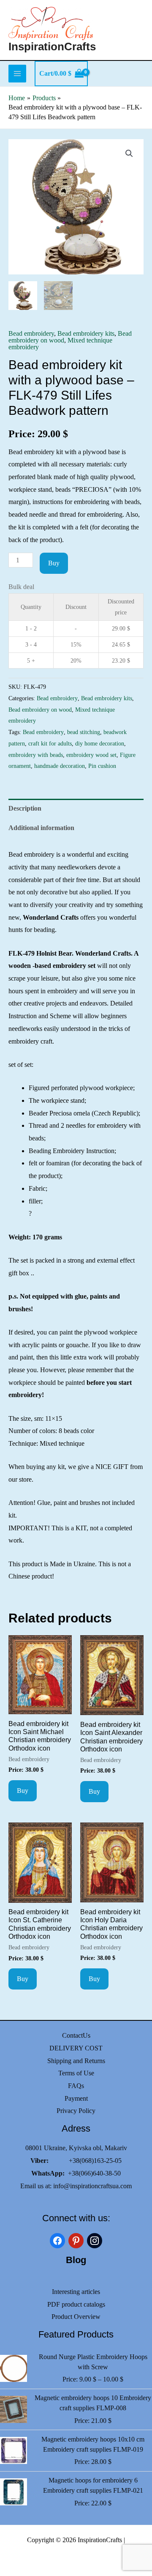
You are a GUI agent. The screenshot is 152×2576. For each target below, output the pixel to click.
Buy (54, 563)
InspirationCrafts (52, 47)
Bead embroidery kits (86, 333)
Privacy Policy (76, 2111)
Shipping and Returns (76, 2061)
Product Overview (76, 2317)
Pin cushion (102, 766)
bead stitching (84, 732)
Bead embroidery (31, 333)
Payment (76, 2098)
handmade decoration (60, 766)
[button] (129, 153)
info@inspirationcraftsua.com (92, 2186)
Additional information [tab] (41, 828)
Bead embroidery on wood (40, 710)
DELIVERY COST (76, 2048)
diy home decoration (100, 743)
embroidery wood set (91, 755)
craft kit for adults (50, 743)
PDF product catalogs (76, 2304)
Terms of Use (76, 2073)
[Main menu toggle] (17, 74)
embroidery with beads (36, 755)
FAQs (76, 2086)
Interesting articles (76, 2292)
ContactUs (76, 2035)
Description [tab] (25, 808)
